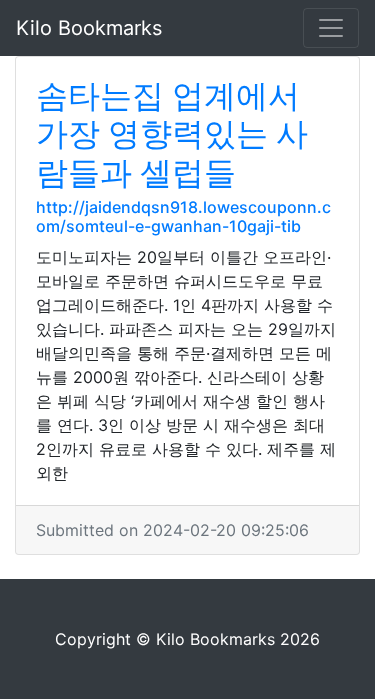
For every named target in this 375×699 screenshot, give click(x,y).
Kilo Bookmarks (89, 28)
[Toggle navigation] (331, 28)
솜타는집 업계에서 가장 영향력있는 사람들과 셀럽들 (172, 134)
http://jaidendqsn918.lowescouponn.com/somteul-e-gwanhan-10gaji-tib (183, 216)
